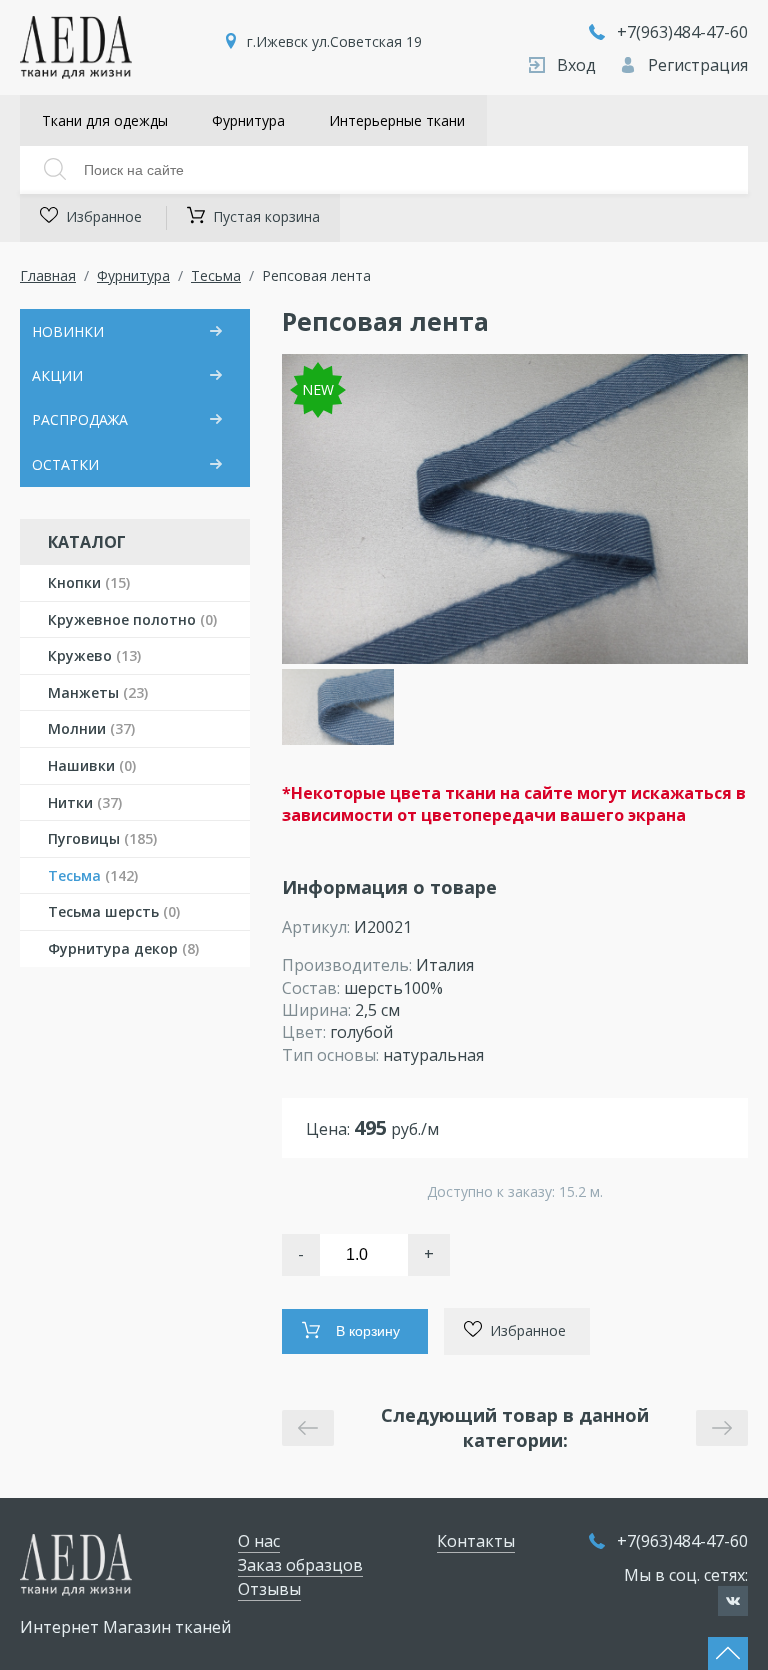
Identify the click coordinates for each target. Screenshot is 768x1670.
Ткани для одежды (105, 120)
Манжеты (98, 692)
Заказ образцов (300, 1565)
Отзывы (269, 1589)
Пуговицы (102, 838)
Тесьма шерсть (114, 911)
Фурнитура (248, 120)
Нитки (85, 802)
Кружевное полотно (132, 619)
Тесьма (216, 275)
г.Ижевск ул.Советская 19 (334, 41)
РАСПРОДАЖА (80, 419)
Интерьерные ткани (397, 120)
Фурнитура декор (123, 948)
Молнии (91, 728)
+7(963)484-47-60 (682, 32)
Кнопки (89, 582)
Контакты (476, 1541)
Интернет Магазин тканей (125, 1627)
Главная (48, 275)
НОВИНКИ (68, 331)
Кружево (94, 655)
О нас (259, 1541)
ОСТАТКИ (65, 464)
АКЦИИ (57, 375)
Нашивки (92, 765)
